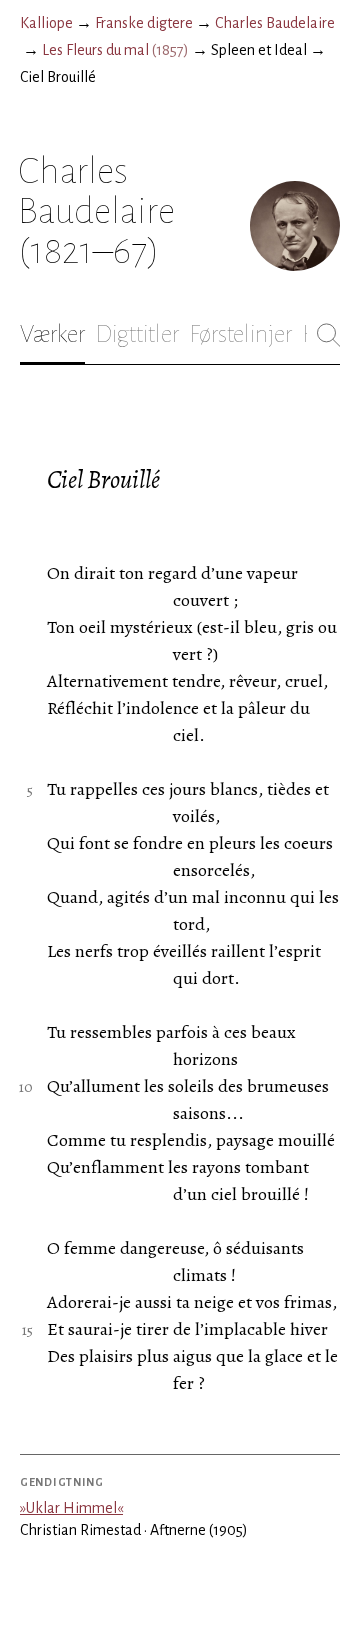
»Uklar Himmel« (71, 1508)
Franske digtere (144, 23)
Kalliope (46, 23)
